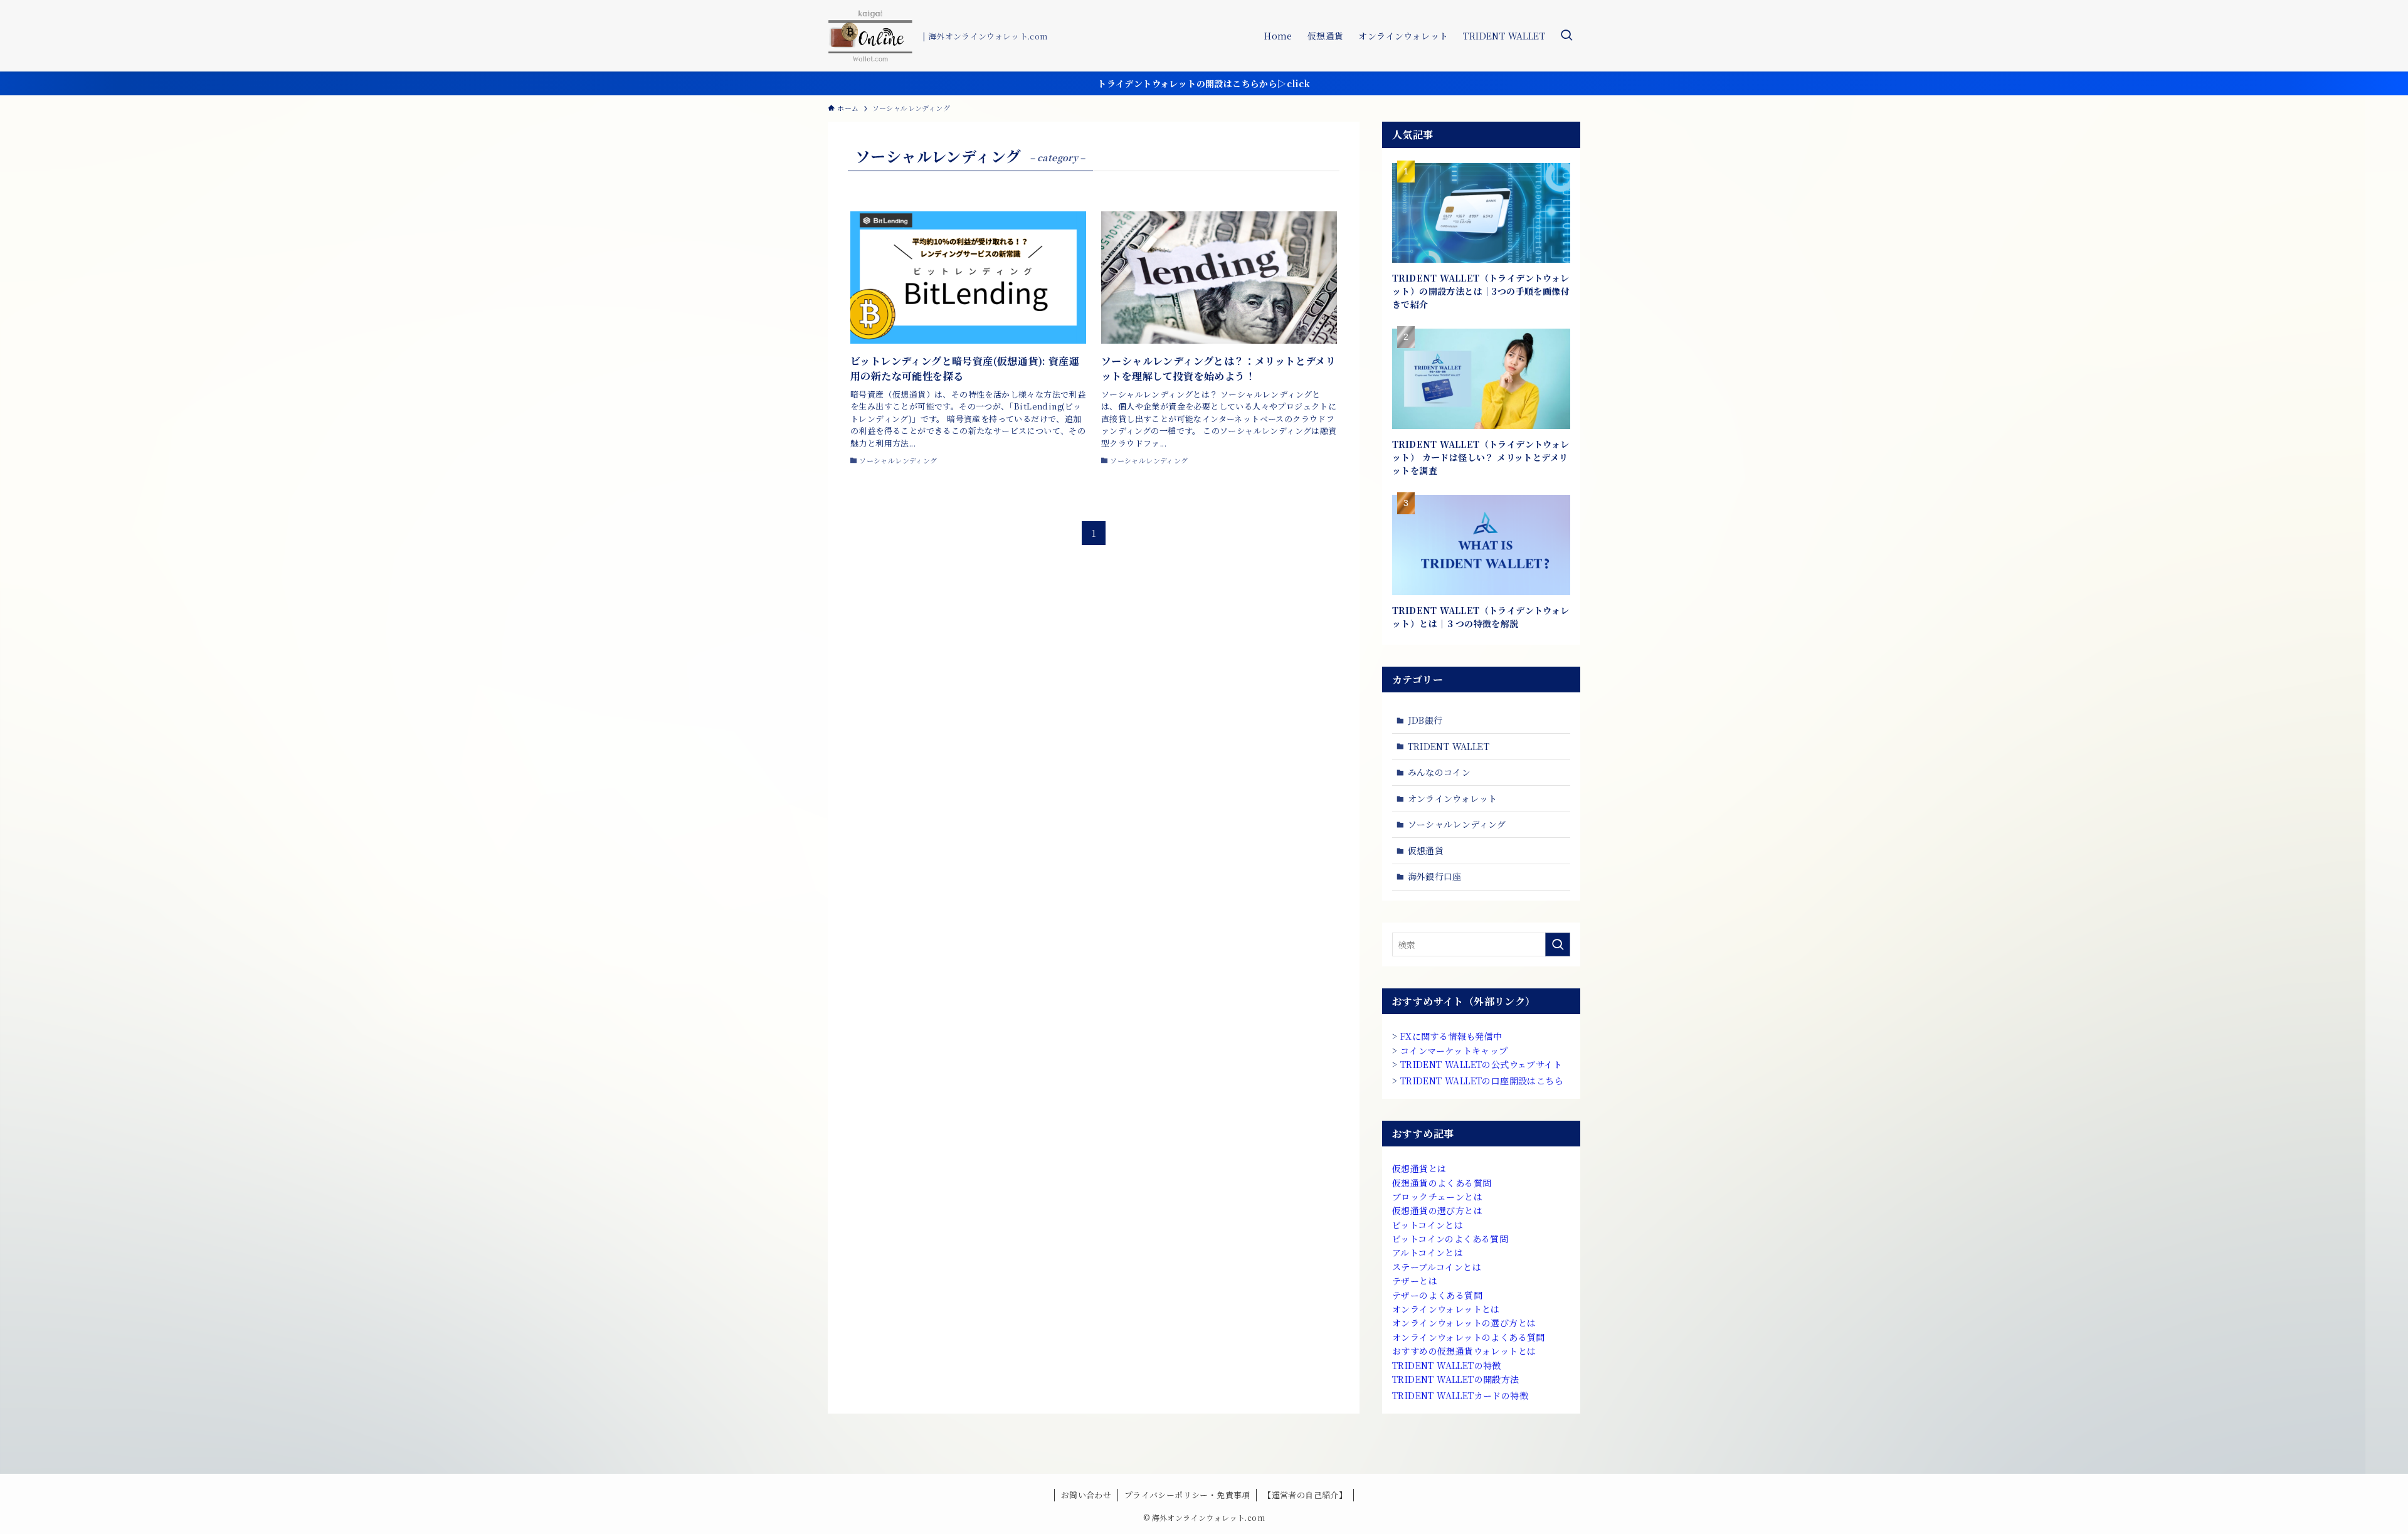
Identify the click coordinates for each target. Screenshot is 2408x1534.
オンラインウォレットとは (1446, 1309)
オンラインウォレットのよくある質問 (1469, 1337)
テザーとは (1415, 1281)
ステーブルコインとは (1437, 1267)
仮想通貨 (1426, 850)
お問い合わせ (1086, 1495)
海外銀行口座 (1435, 876)
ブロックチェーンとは (1437, 1197)
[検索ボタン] (1566, 36)
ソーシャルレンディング (1457, 824)
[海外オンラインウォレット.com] (870, 36)
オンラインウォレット (1453, 798)
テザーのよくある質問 (1437, 1295)
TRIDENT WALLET (1449, 746)
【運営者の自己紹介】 (1305, 1495)
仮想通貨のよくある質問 (1442, 1183)
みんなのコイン (1439, 772)
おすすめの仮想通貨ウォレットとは (1464, 1351)
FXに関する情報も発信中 (1451, 1036)
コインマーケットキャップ (1454, 1050)
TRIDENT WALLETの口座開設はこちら (1482, 1081)
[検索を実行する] (1558, 944)
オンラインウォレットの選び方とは (1464, 1323)
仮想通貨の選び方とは (1437, 1210)
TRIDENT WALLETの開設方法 (1456, 1379)
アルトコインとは (1428, 1252)
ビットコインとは (1428, 1225)
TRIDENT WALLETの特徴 (1447, 1365)
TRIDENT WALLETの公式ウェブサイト (1481, 1064)
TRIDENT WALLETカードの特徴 (1460, 1395)
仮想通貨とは (1419, 1168)
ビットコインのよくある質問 (1450, 1239)
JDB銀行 (1425, 720)
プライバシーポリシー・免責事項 (1187, 1495)
